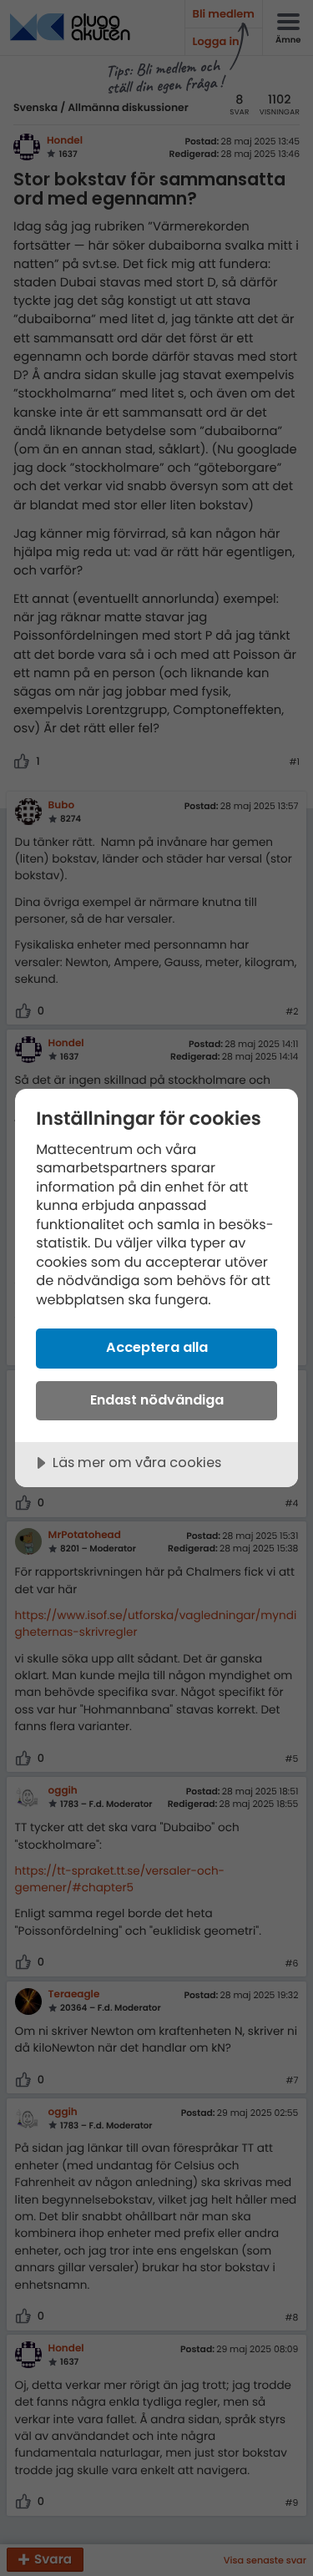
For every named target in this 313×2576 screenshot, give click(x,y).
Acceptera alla (157, 1347)
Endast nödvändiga (157, 1400)
